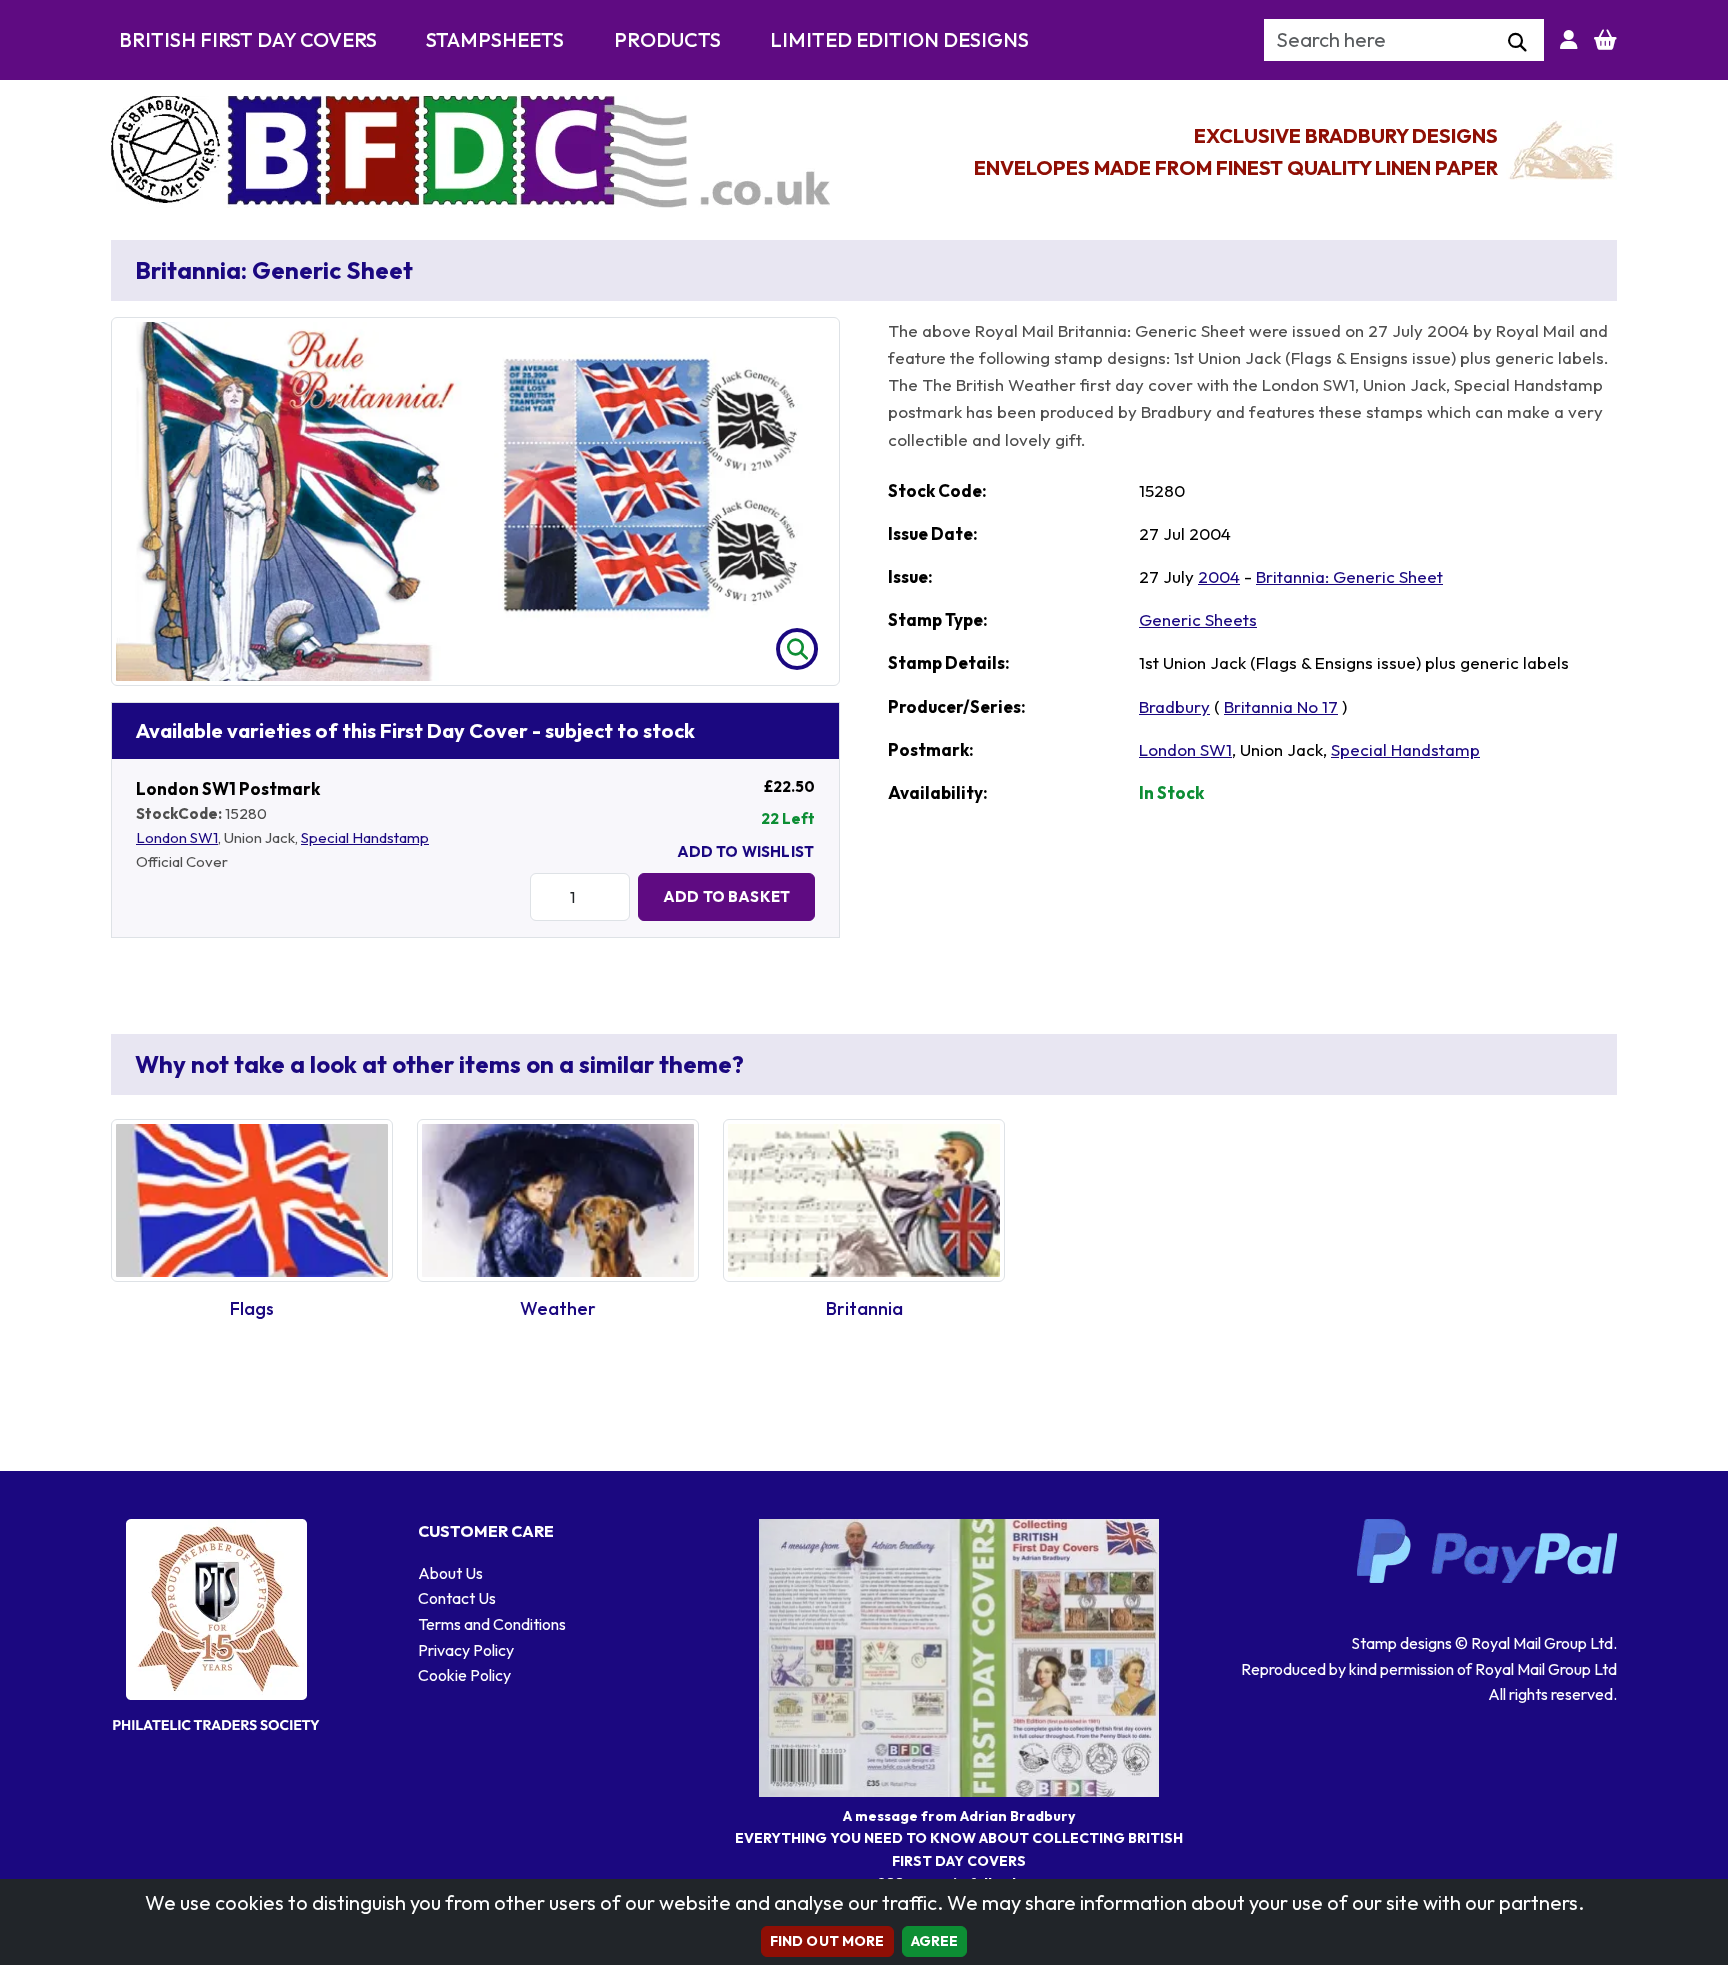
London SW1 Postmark (228, 788)
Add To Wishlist (745, 851)
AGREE (935, 1941)
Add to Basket (726, 896)
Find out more (827, 1941)
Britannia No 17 (1281, 706)
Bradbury (1174, 706)
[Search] (1517, 43)
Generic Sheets (1198, 619)
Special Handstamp (365, 837)
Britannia (864, 1308)
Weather (558, 1308)
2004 (1219, 576)
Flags (252, 1308)
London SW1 (177, 837)
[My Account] (1569, 40)
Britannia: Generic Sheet (1349, 576)
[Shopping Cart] (1605, 40)
